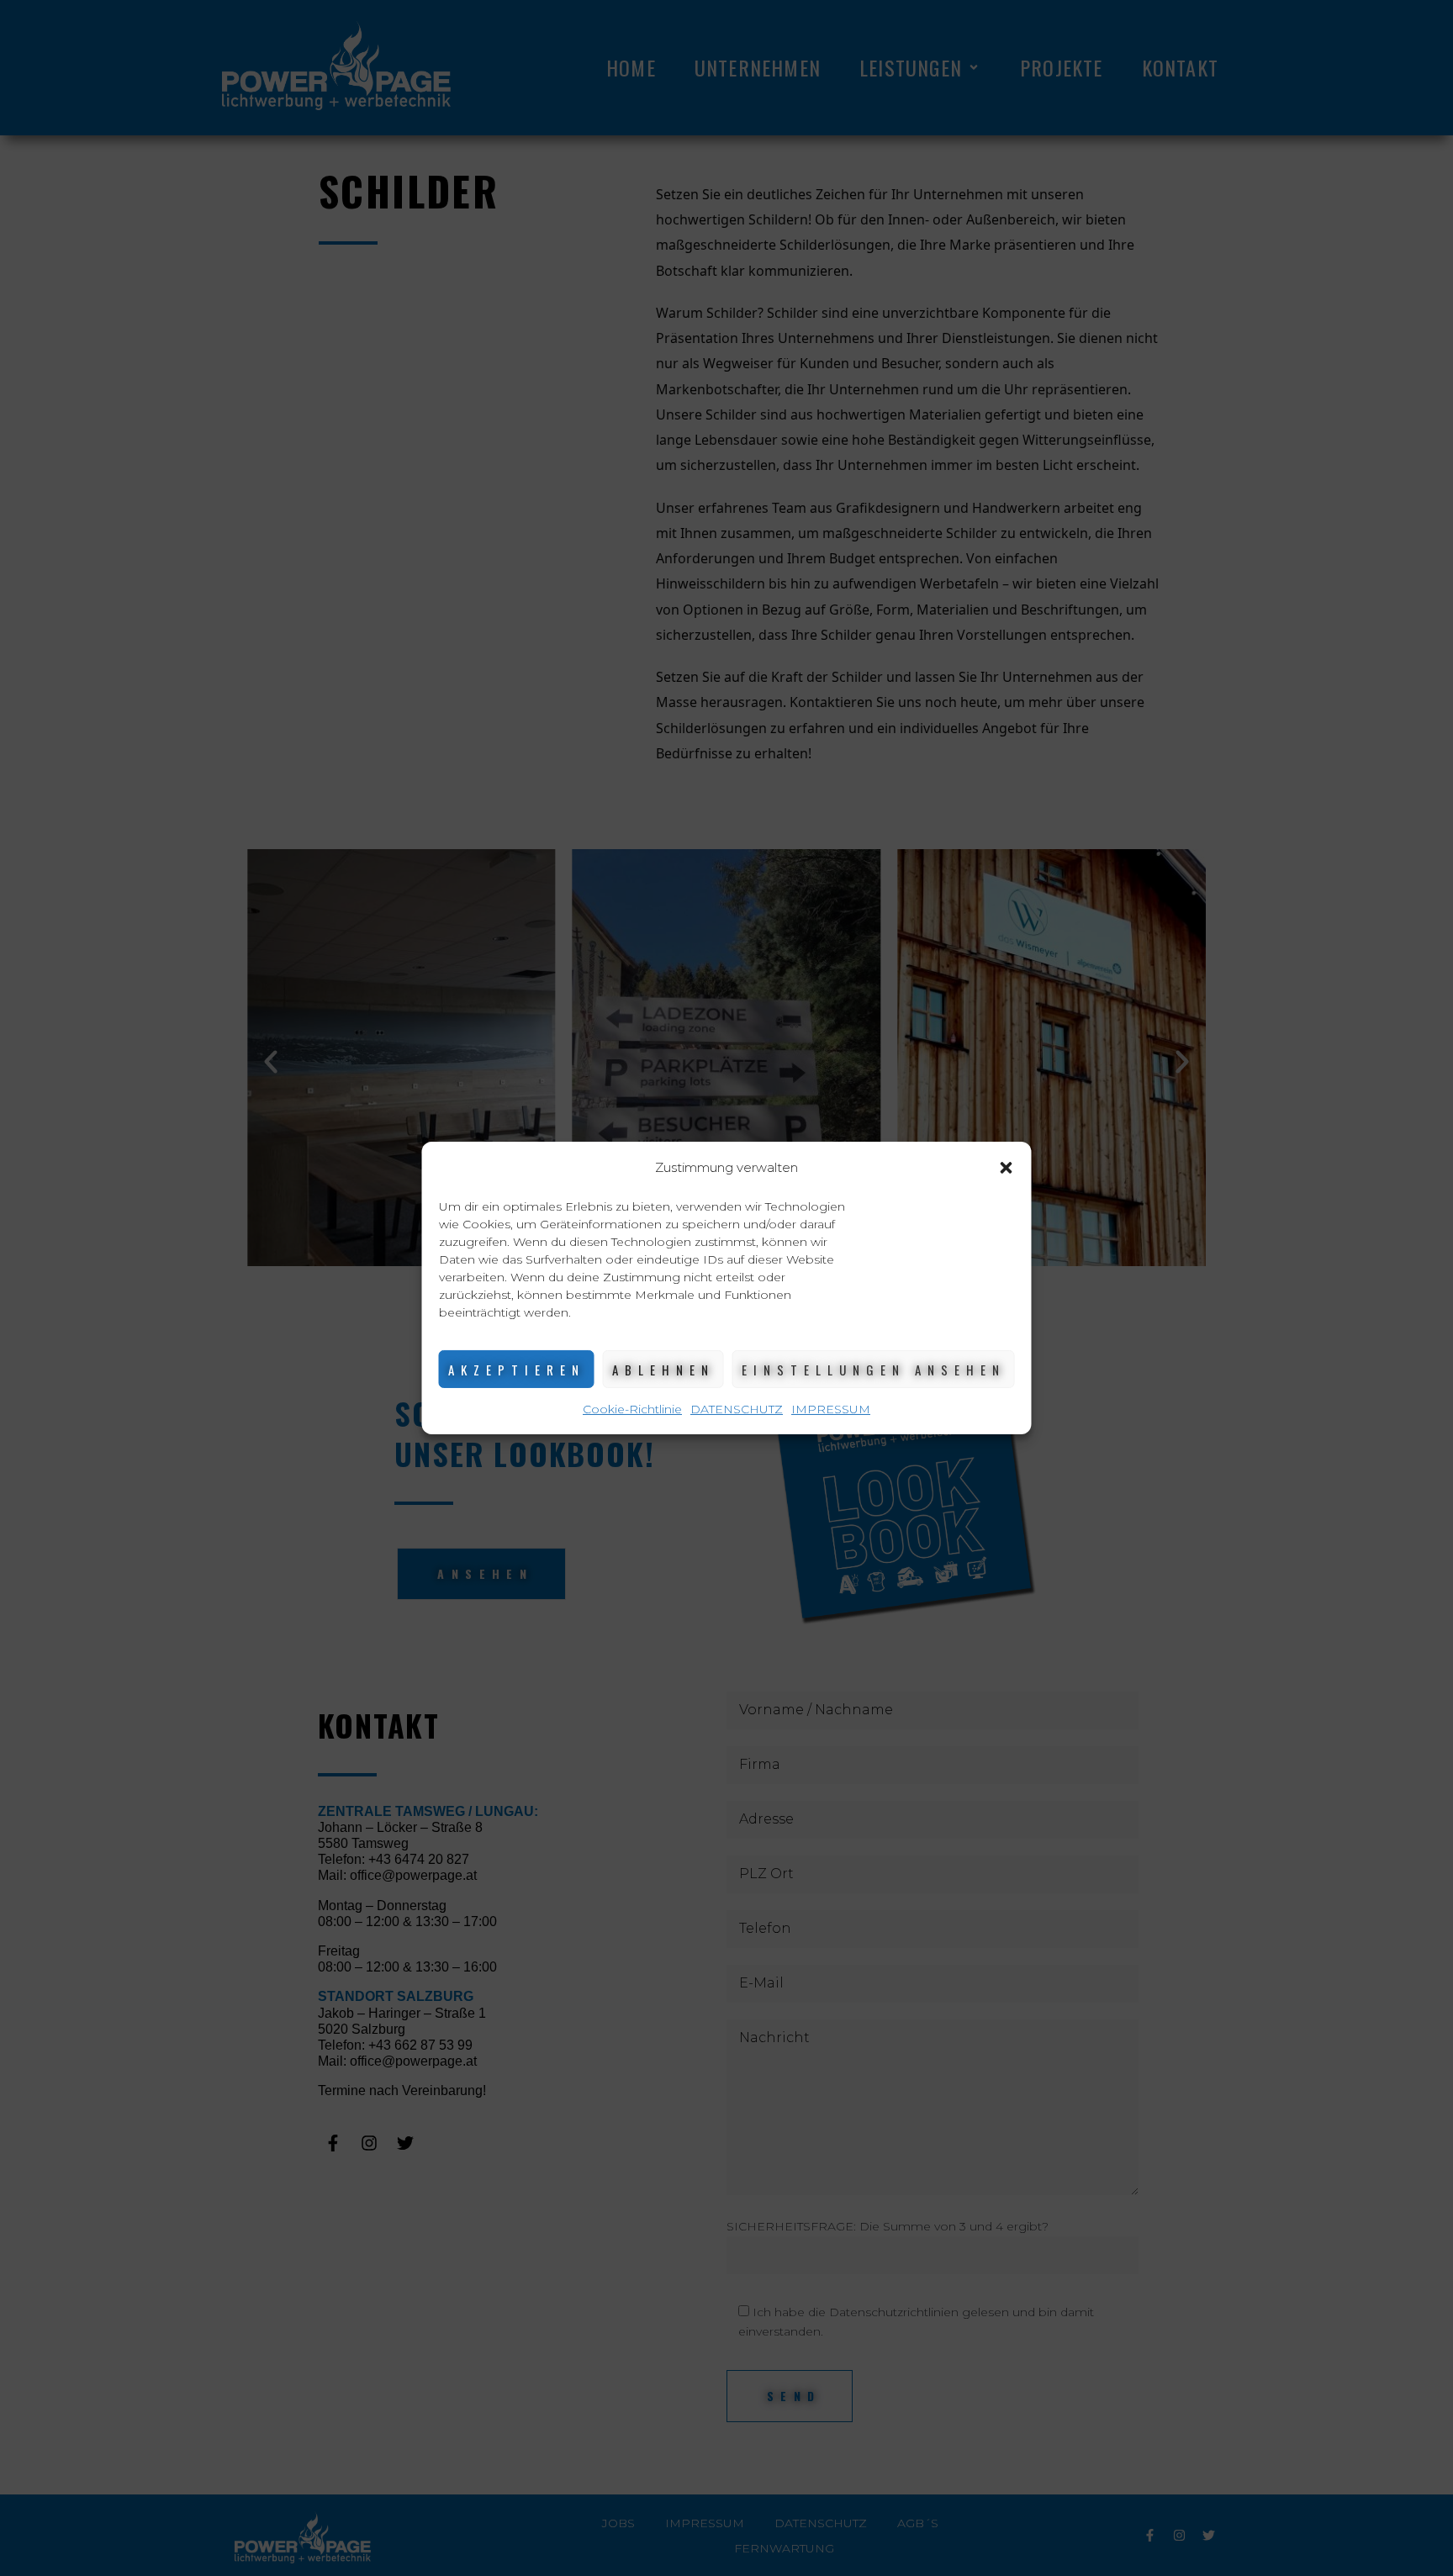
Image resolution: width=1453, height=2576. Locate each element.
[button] (1007, 1168)
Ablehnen (663, 1370)
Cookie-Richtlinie (632, 1409)
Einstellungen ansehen (874, 1370)
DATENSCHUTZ (737, 1409)
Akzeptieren (517, 1370)
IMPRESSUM (831, 1409)
